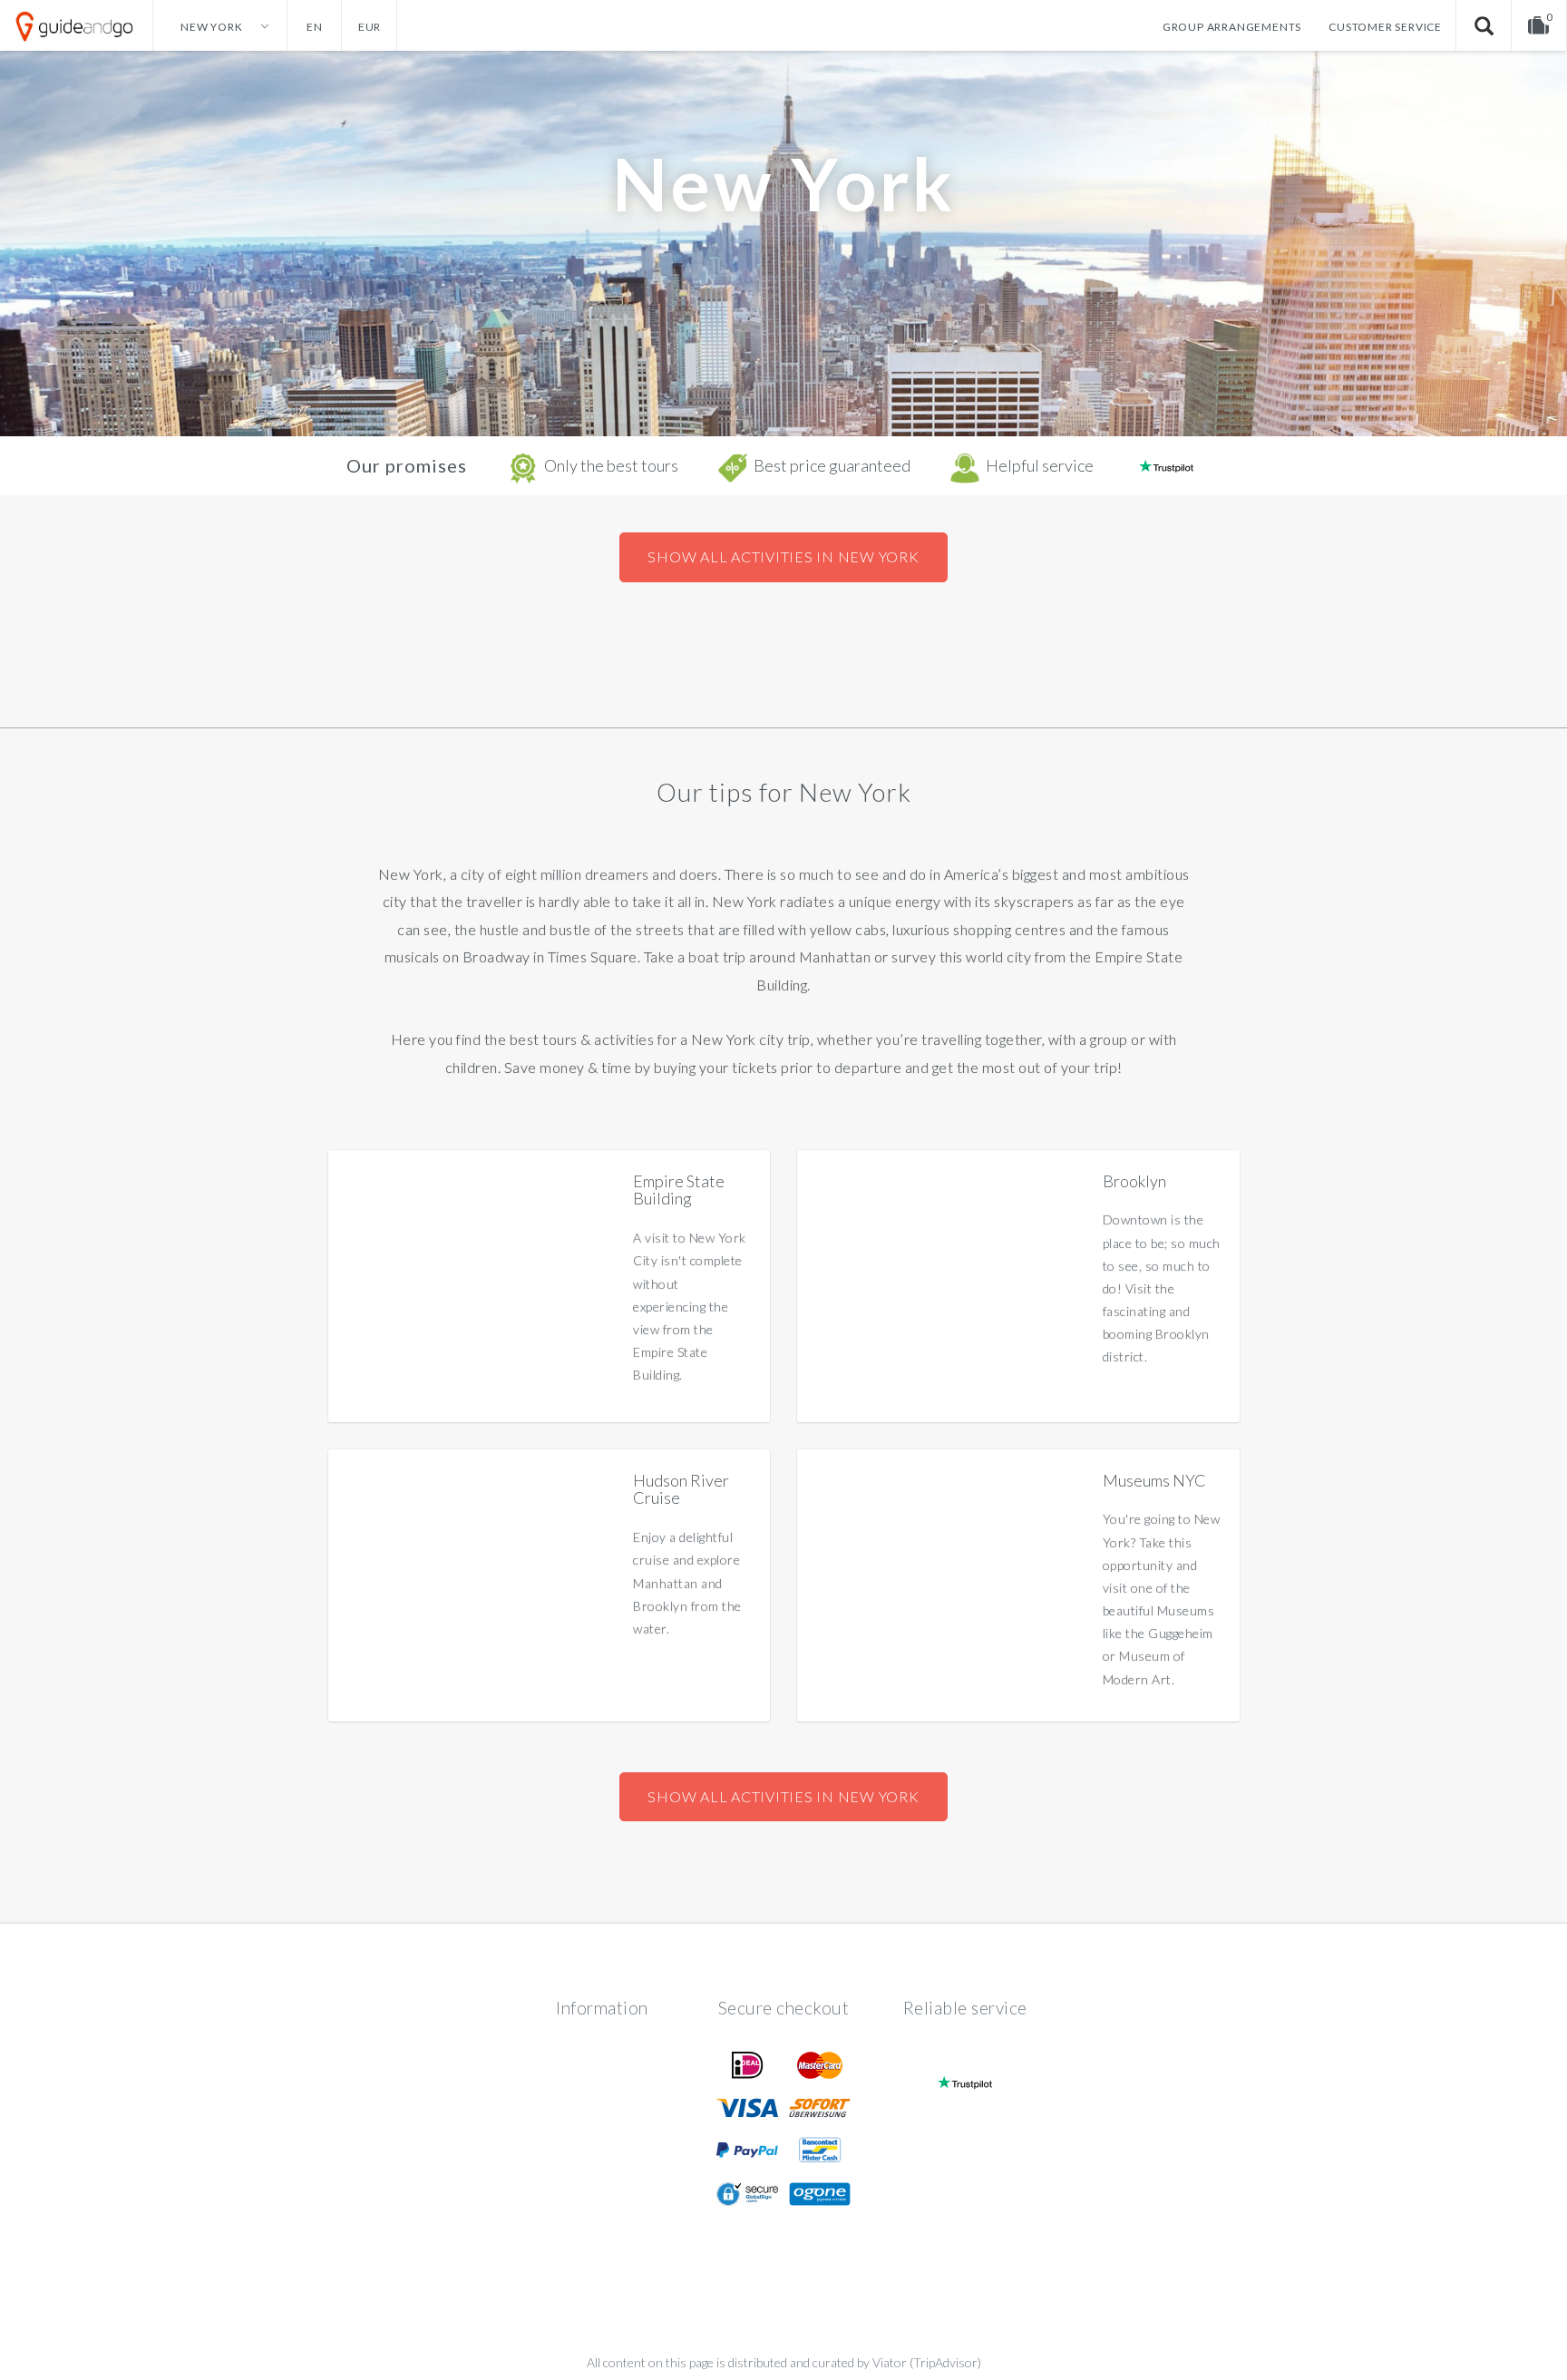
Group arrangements (1232, 27)
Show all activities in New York (783, 556)
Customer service (1385, 27)
